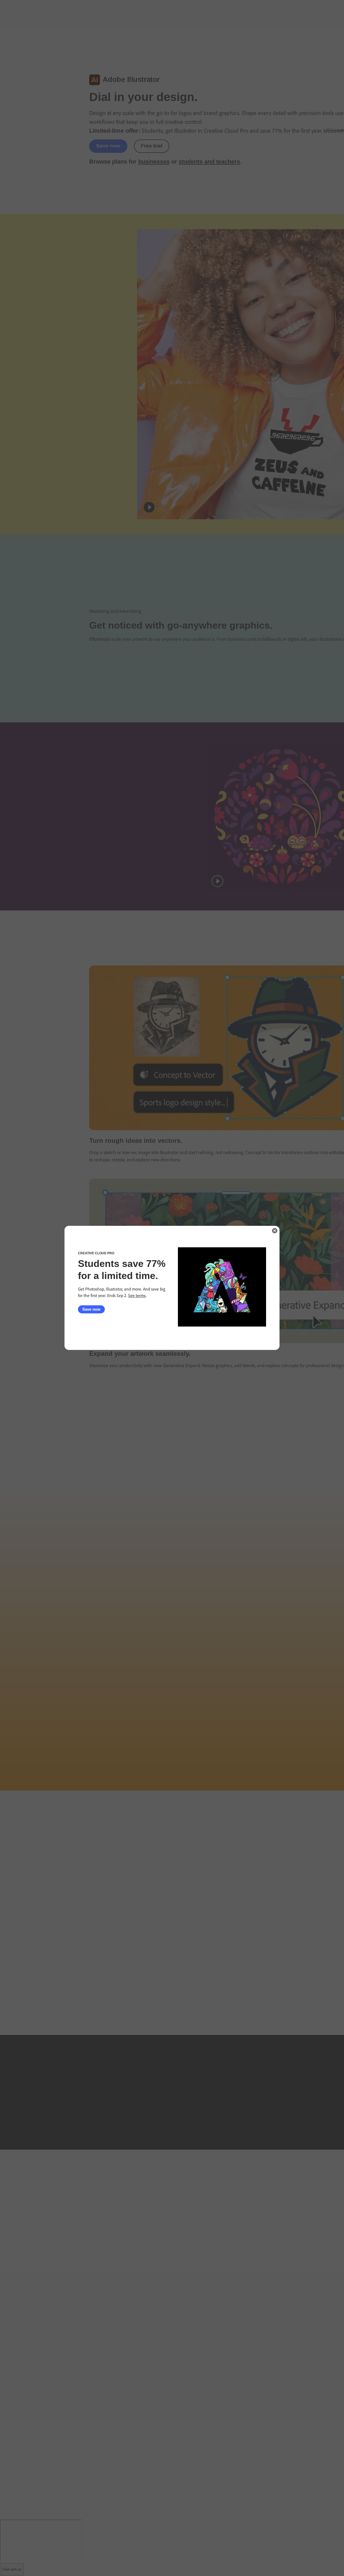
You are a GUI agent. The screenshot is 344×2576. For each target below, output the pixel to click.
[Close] (275, 1231)
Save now (91, 1309)
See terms (137, 1296)
